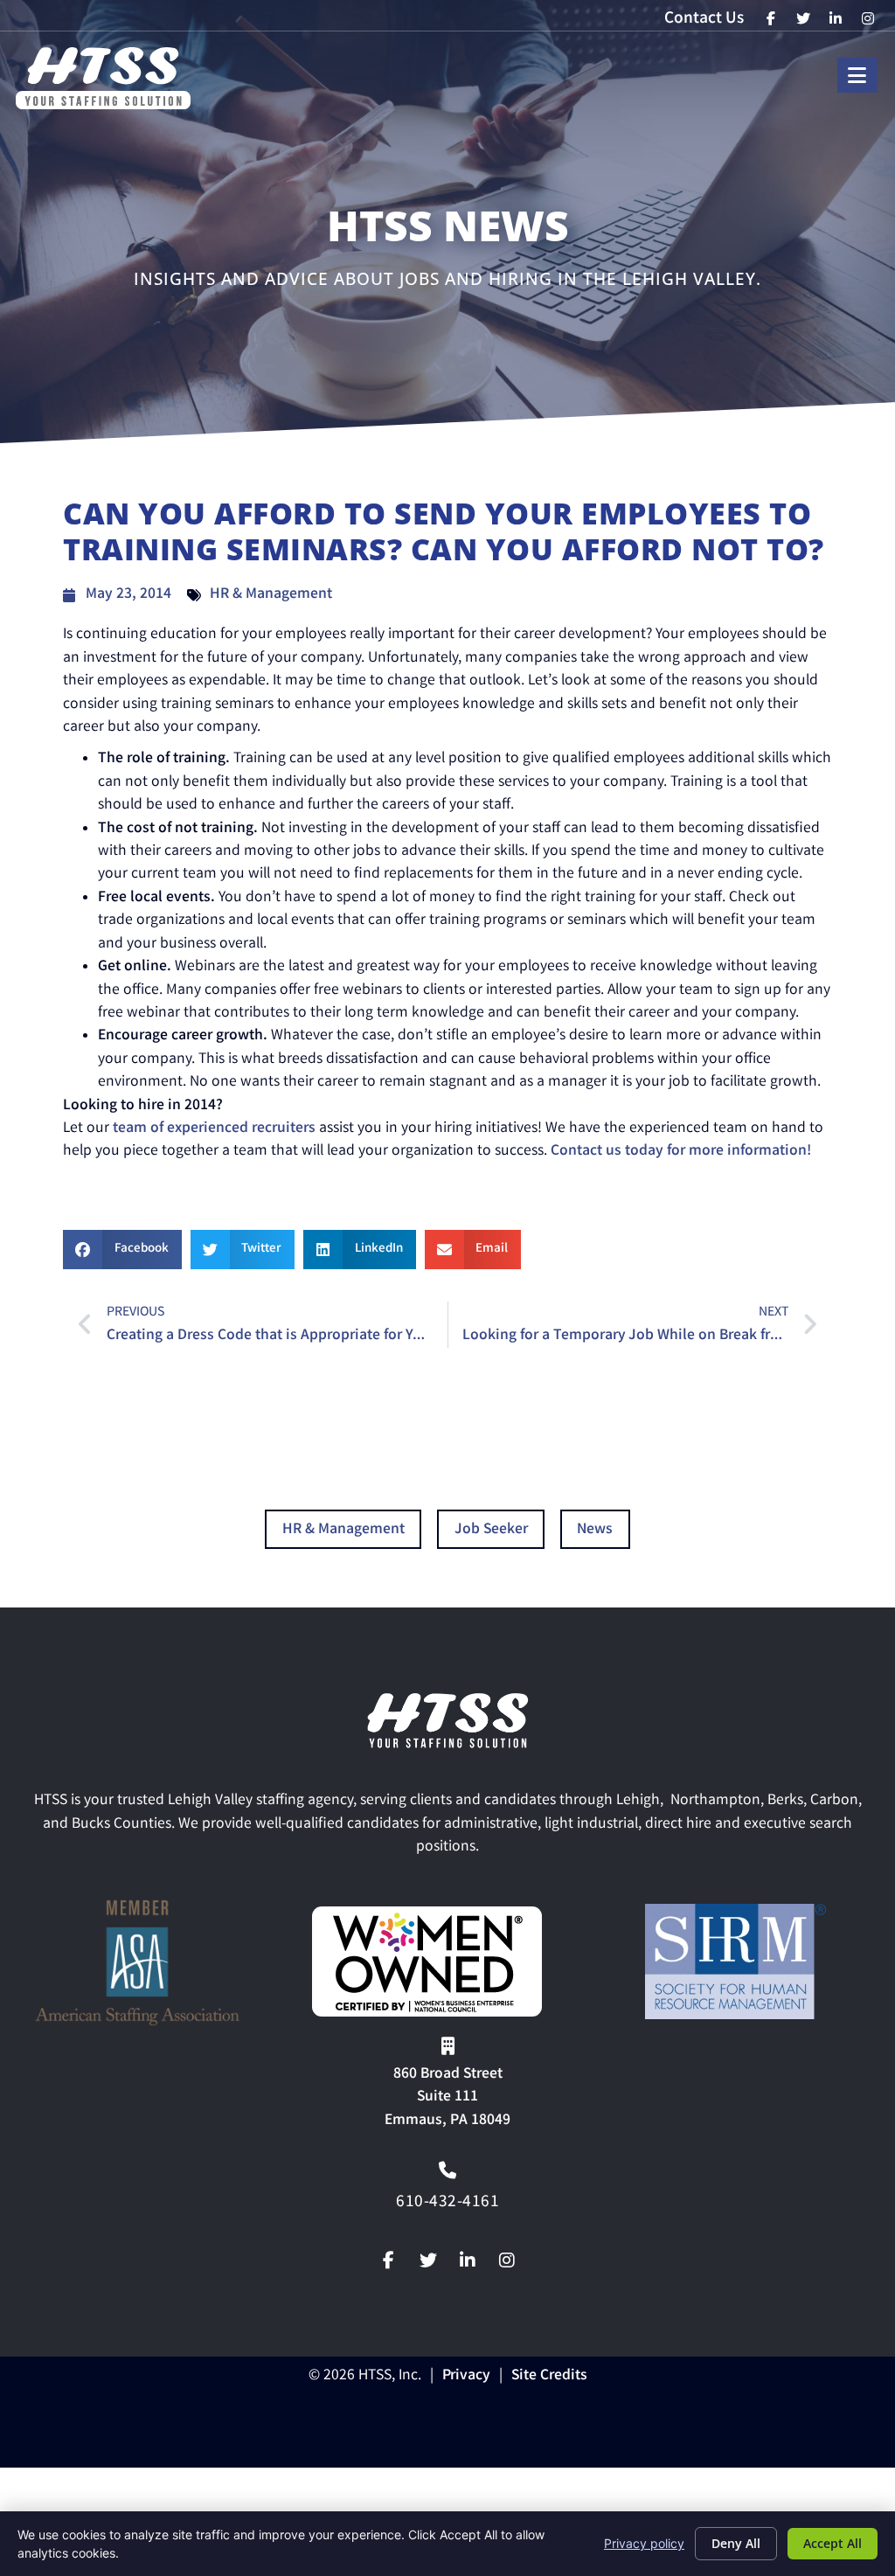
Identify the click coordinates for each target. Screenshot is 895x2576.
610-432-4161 (447, 2203)
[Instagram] (507, 2260)
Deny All (736, 2543)
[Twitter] (428, 2260)
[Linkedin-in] (468, 2260)
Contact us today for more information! (683, 1152)
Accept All (833, 2543)
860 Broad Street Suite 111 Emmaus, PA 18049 (447, 2098)
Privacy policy (644, 2543)
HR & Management (271, 595)
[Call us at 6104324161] (447, 2170)
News (595, 1530)
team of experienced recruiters (212, 1129)
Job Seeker (491, 1530)
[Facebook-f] (389, 2260)
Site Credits (549, 2376)
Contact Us (704, 19)
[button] (122, 1250)
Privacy (466, 2376)
